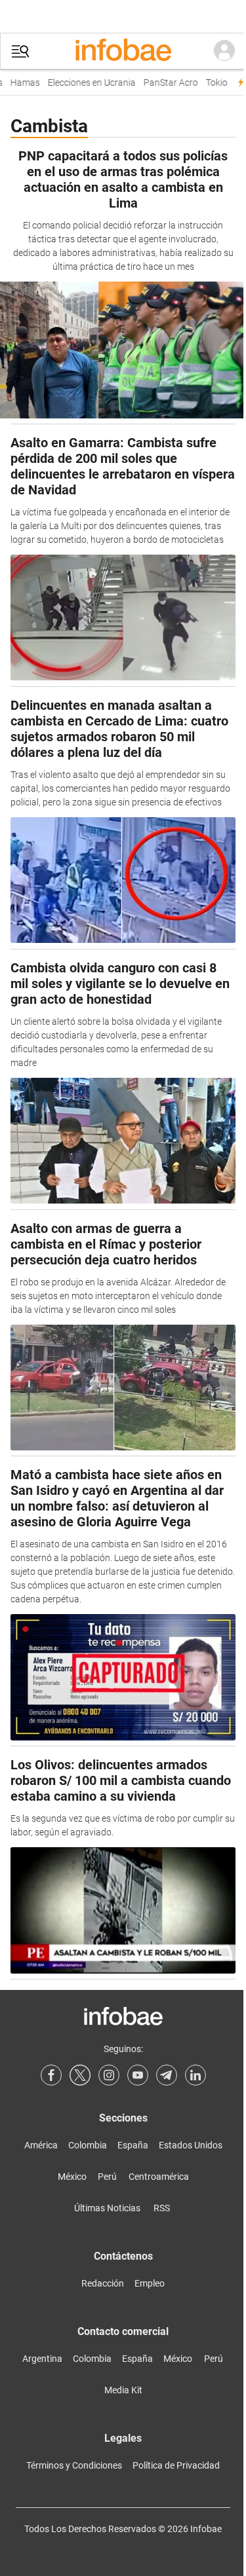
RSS (162, 2208)
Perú (107, 2177)
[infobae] (123, 51)
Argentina (42, 2359)
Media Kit (123, 2390)
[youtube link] (138, 2075)
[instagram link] (109, 2075)
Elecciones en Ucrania (87, 83)
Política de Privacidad (176, 2465)
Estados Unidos (191, 2145)
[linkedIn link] (195, 2075)
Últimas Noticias (107, 2208)
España (133, 2145)
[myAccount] (224, 51)
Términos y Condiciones (74, 2465)
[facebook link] (51, 2075)
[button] (20, 51)
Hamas (20, 83)
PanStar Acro (166, 83)
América (41, 2145)
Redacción (103, 2283)
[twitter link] (80, 2075)
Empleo (150, 2283)
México (72, 2177)
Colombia (88, 2145)
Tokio (212, 83)
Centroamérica (159, 2177)
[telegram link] (167, 2075)
